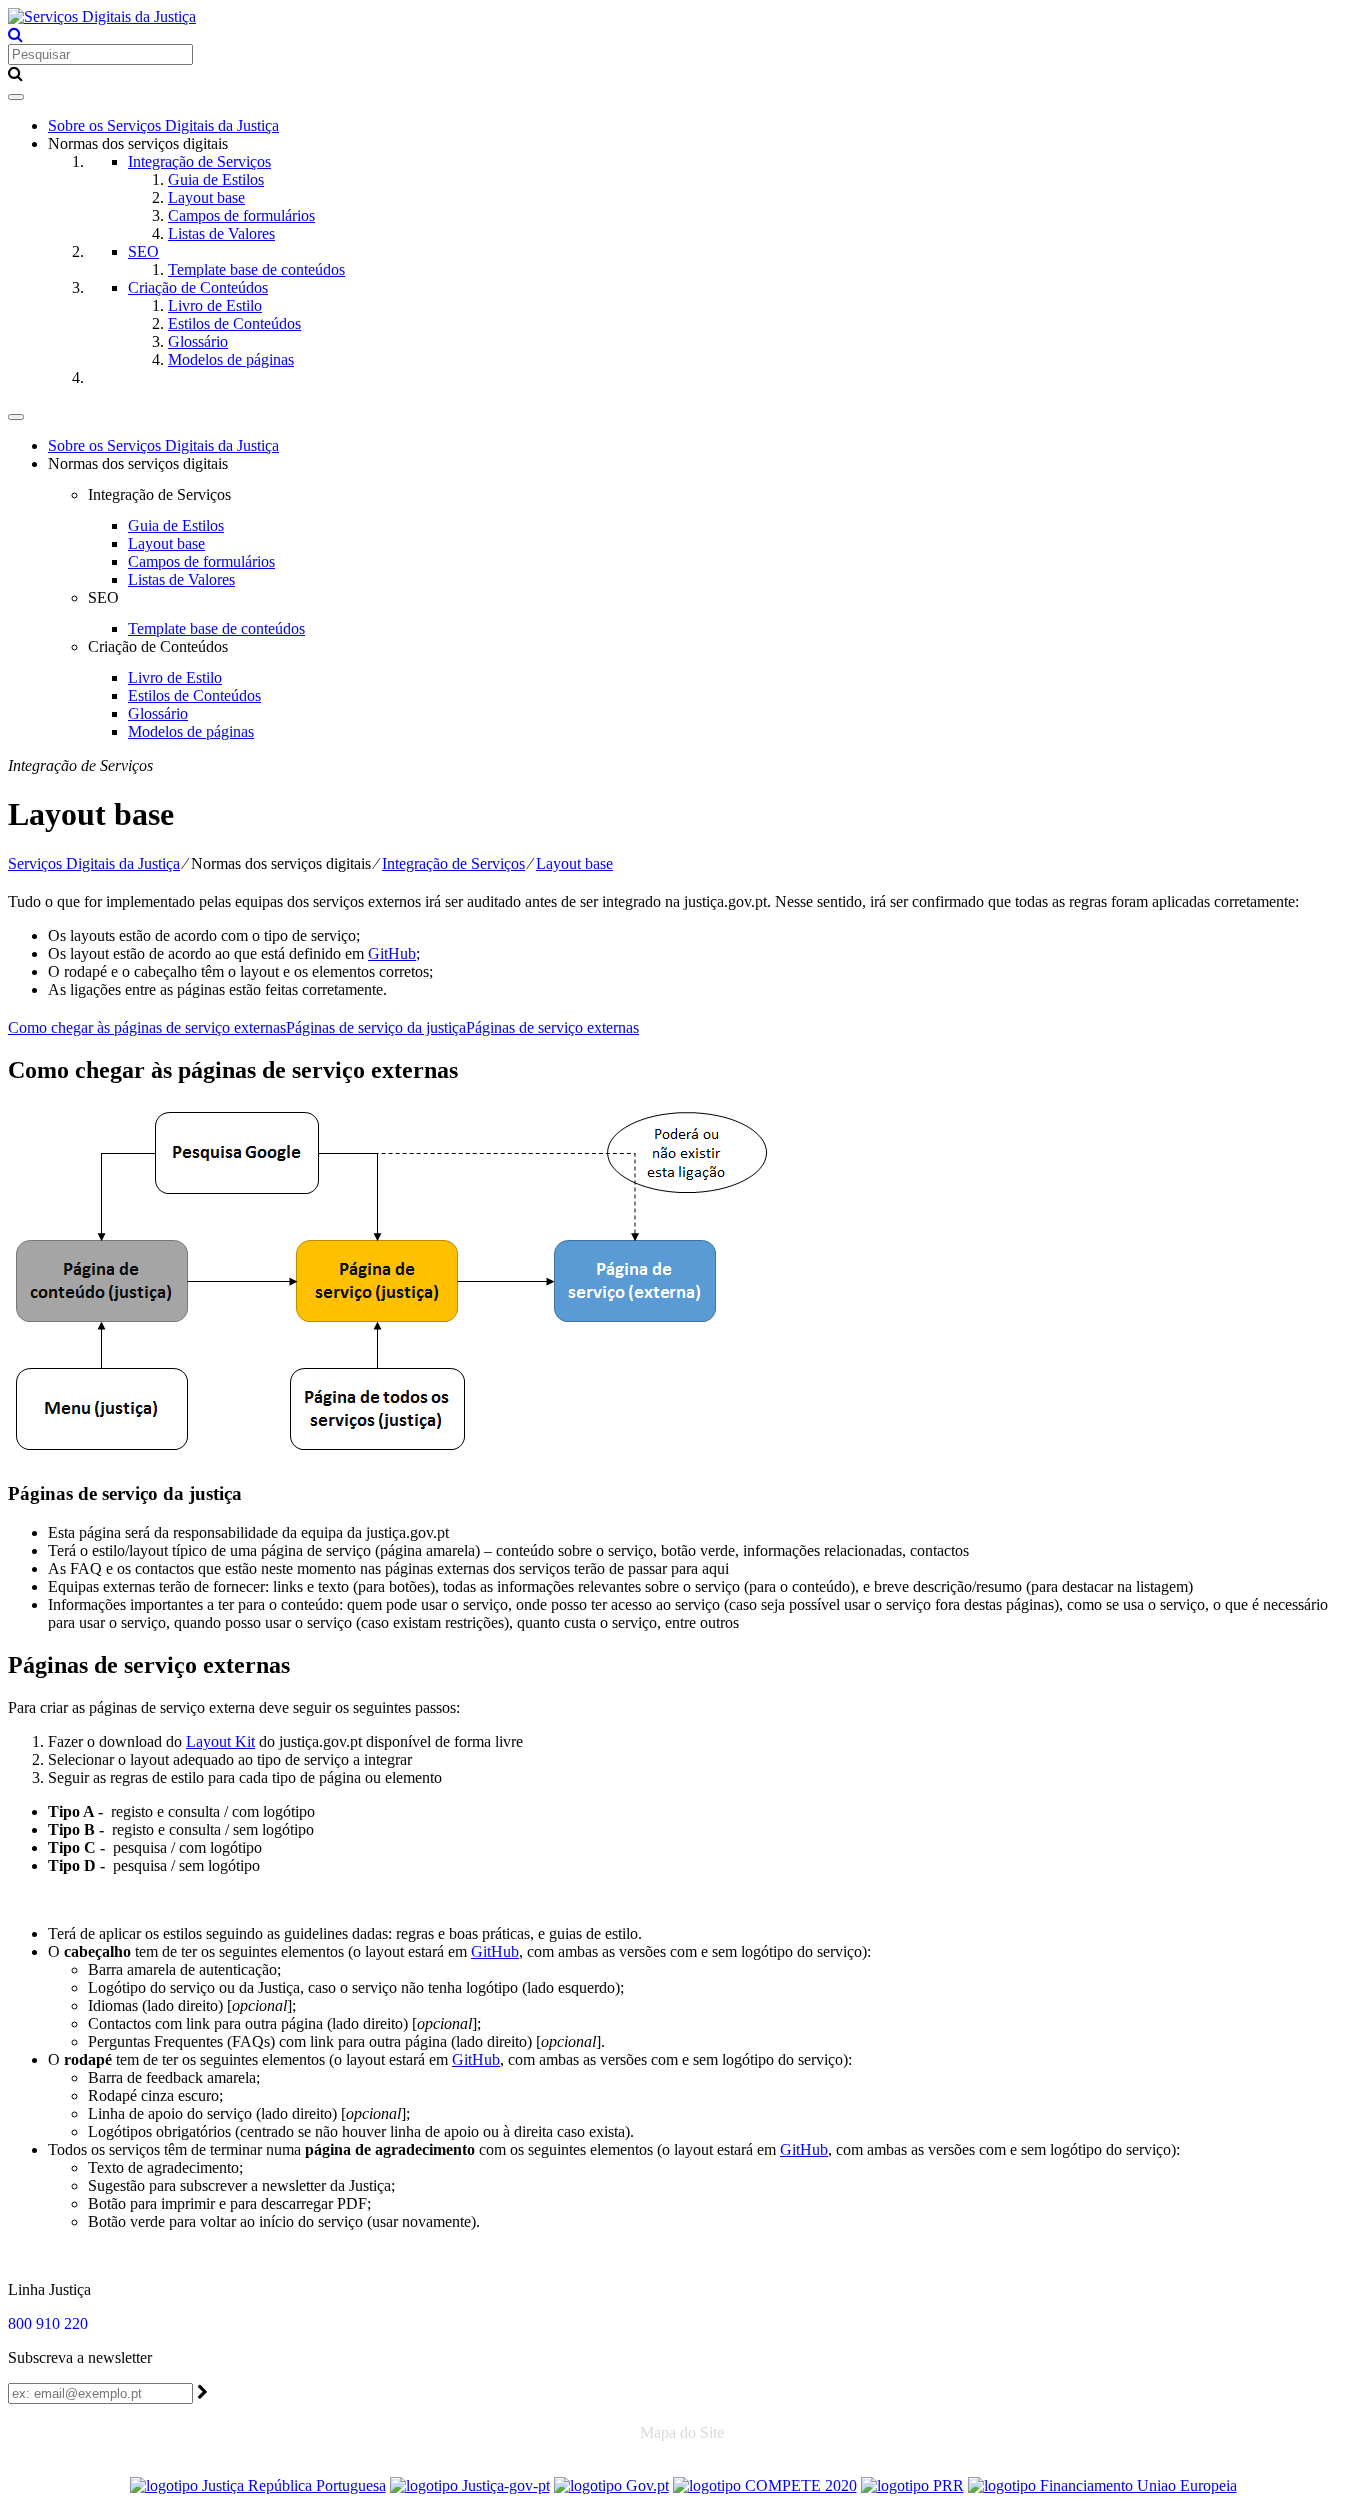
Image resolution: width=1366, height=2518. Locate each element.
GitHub (392, 953)
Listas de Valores (221, 233)
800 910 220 (48, 2323)
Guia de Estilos (216, 179)
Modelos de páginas (231, 359)
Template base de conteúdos (256, 269)
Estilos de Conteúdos (234, 323)
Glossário (198, 341)
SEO (143, 251)
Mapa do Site (682, 2432)
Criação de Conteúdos (198, 287)
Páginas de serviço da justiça (376, 1027)
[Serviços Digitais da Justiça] (102, 16)
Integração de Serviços (199, 161)
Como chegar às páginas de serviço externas (147, 1027)
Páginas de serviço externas (552, 1027)
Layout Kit (220, 1741)
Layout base (206, 197)
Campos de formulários (241, 215)
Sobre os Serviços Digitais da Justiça (163, 125)
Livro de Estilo (215, 305)
